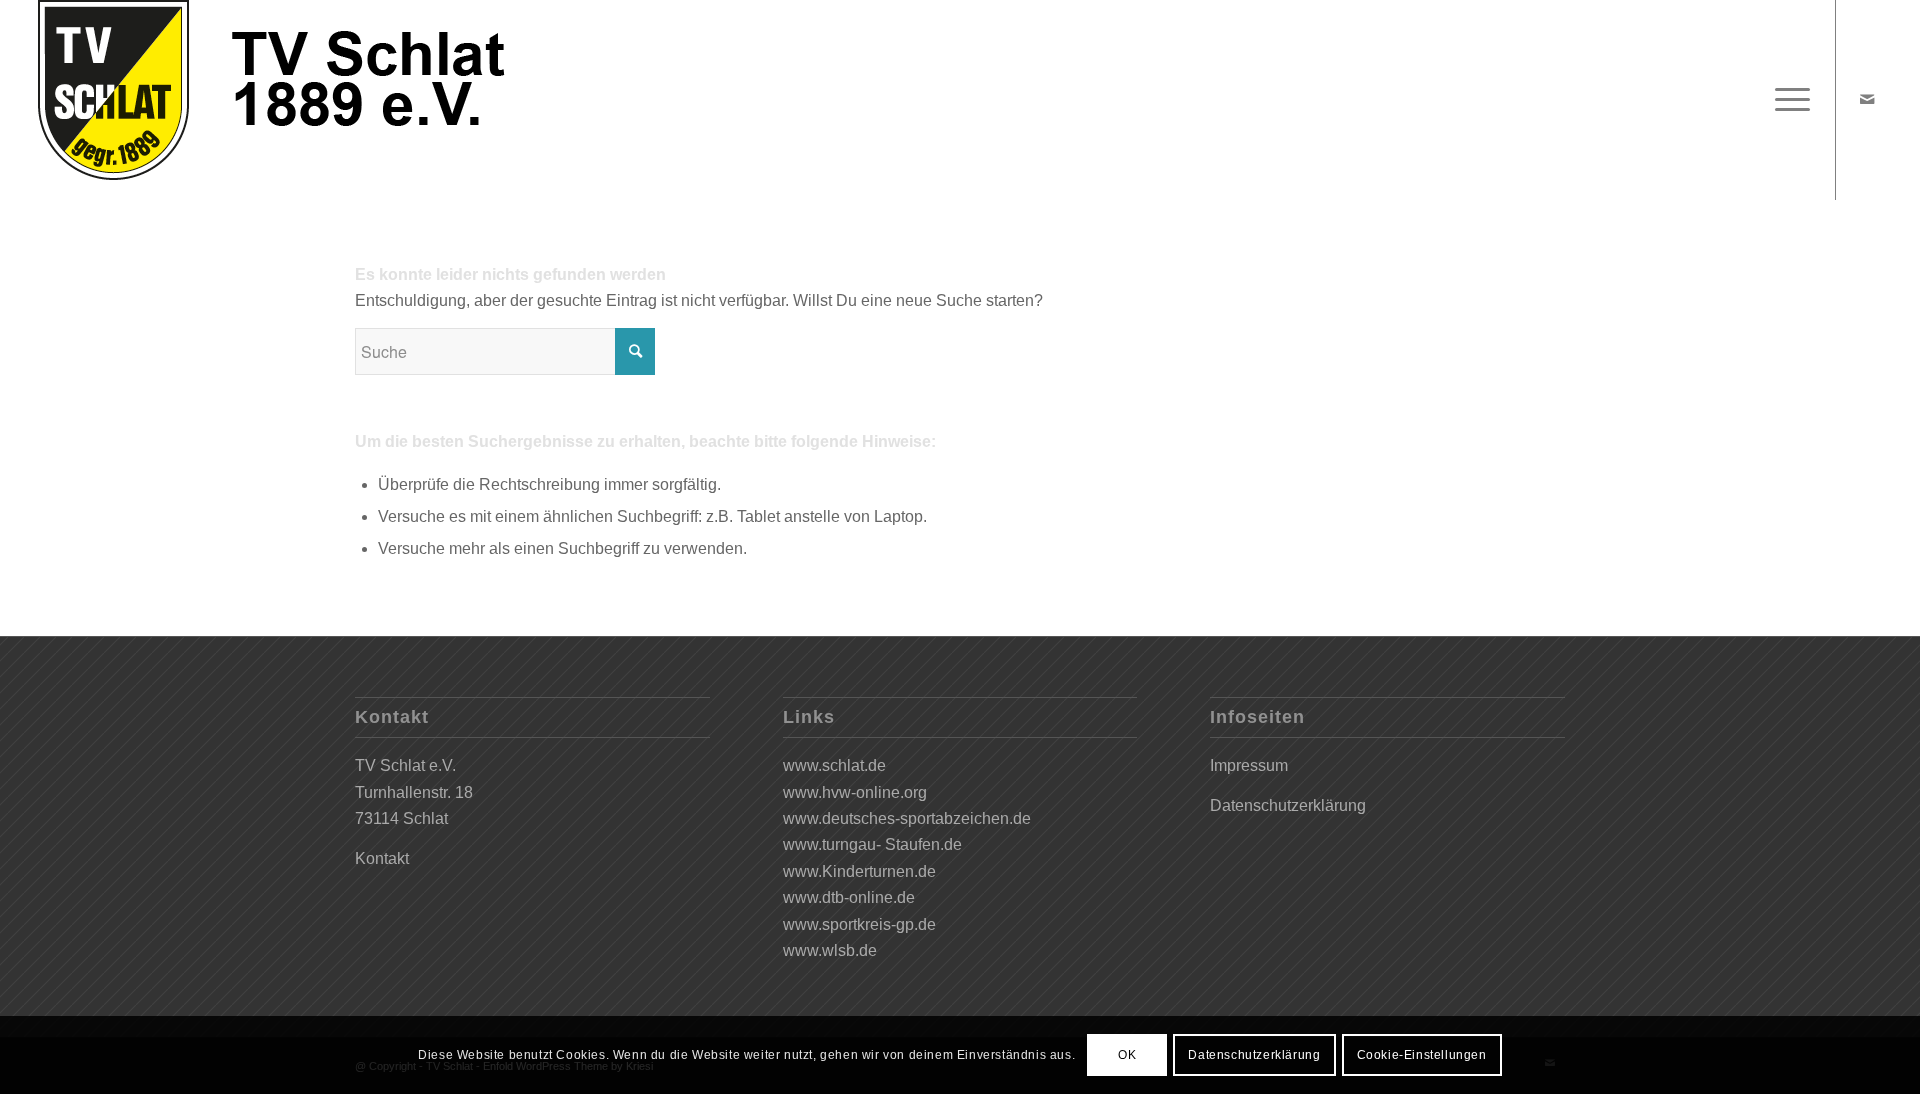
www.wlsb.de (830, 950)
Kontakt (382, 858)
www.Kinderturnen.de (859, 871)
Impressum (1249, 765)
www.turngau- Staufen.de (872, 844)
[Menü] (1786, 100)
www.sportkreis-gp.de (859, 924)
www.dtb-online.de (849, 897)
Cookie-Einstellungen (1422, 1055)
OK (1127, 1055)
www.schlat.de (834, 765)
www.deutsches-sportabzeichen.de (907, 818)
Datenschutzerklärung (1288, 805)
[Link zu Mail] (1867, 99)
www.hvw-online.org (855, 792)
